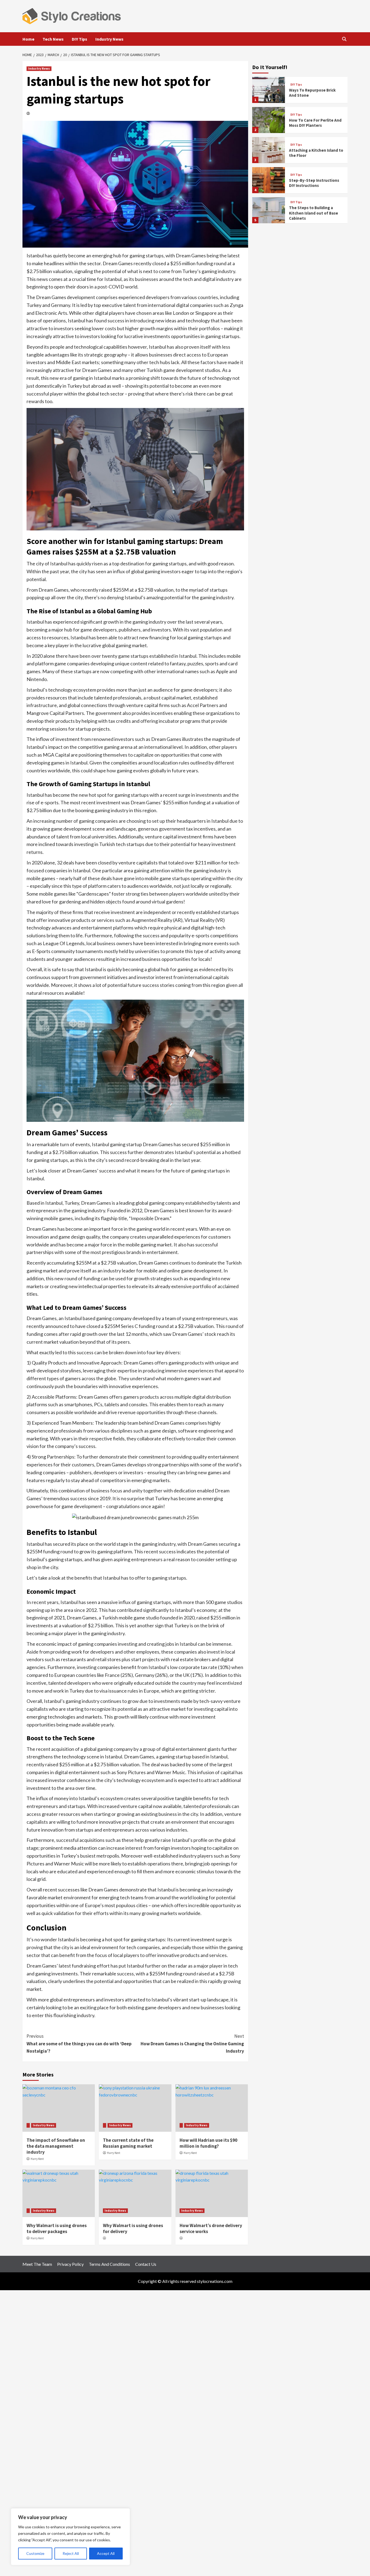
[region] (70, 2537)
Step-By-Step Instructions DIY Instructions (314, 183)
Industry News (109, 39)
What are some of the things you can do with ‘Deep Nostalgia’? (79, 2043)
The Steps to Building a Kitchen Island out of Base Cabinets (314, 213)
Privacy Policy (70, 2264)
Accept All (106, 2553)
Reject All (71, 2553)
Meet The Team (37, 2264)
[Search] (344, 39)
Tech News (53, 39)
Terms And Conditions (109, 2264)
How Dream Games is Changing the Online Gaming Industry (192, 2043)
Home (28, 39)
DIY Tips (79, 39)
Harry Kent (37, 2159)
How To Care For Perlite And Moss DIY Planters (315, 123)
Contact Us (146, 2264)
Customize (35, 2553)
